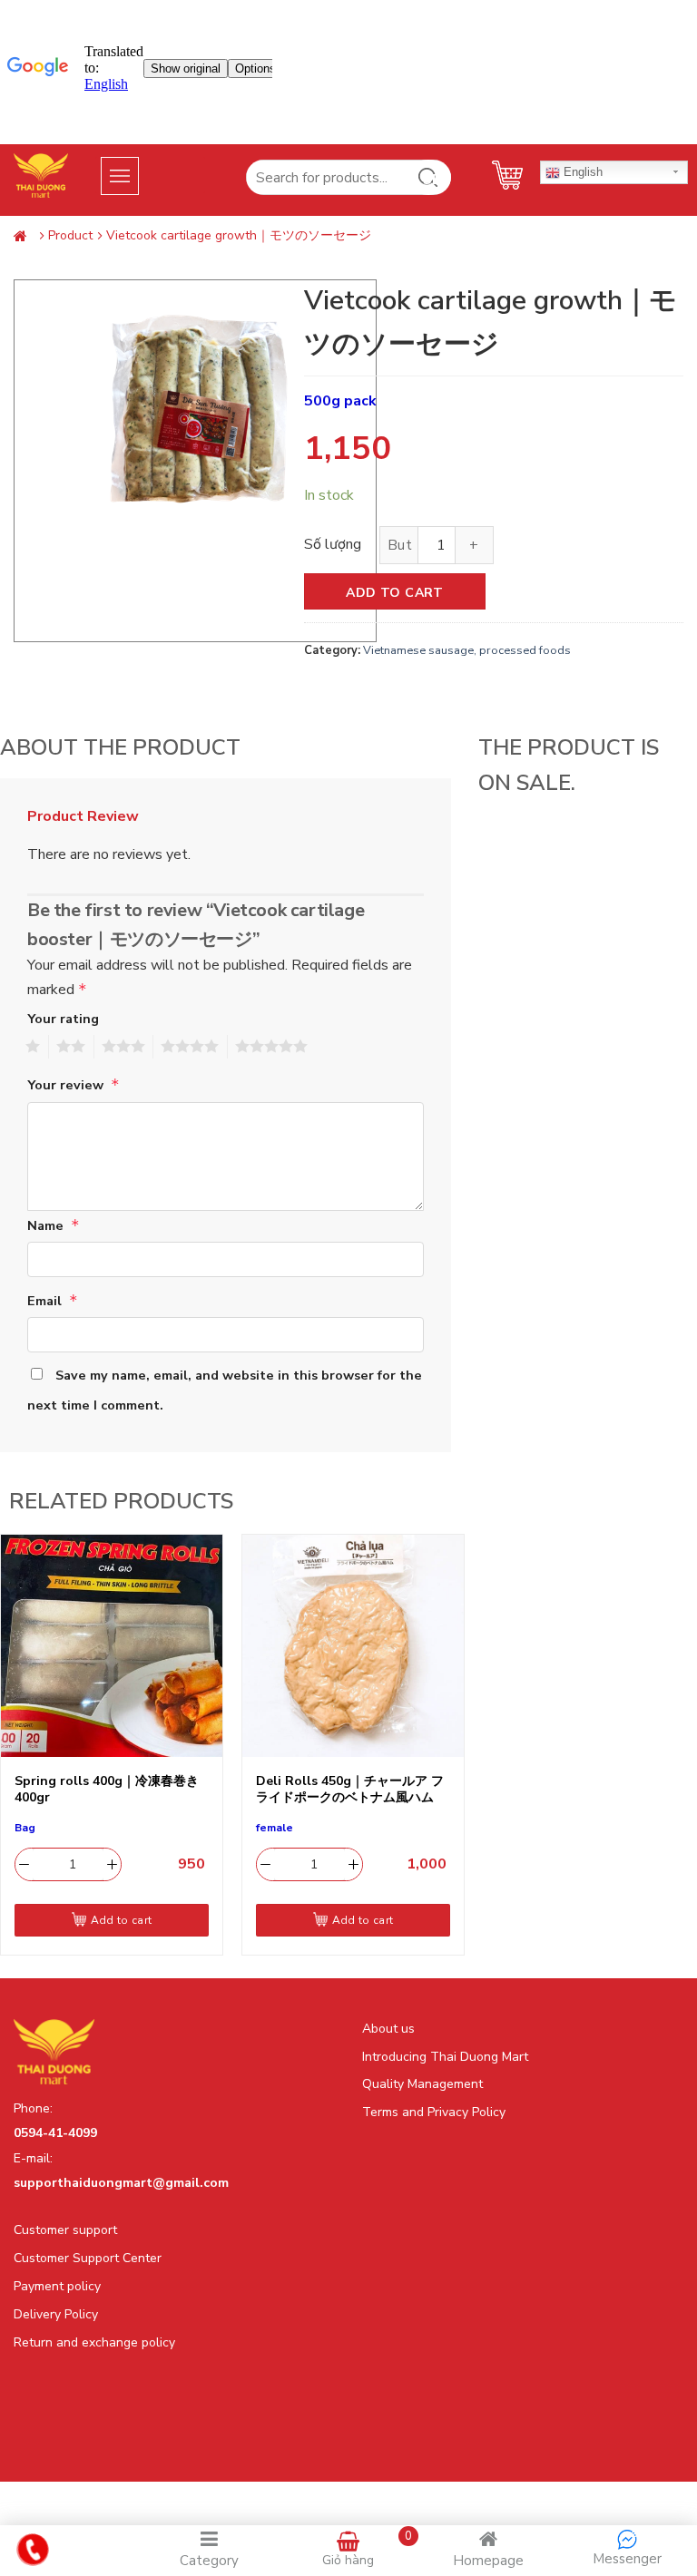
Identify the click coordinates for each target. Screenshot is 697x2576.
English (581, 172)
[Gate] (24, 237)
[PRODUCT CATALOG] (124, 175)
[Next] (464, 1750)
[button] (146, 175)
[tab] (90, 817)
